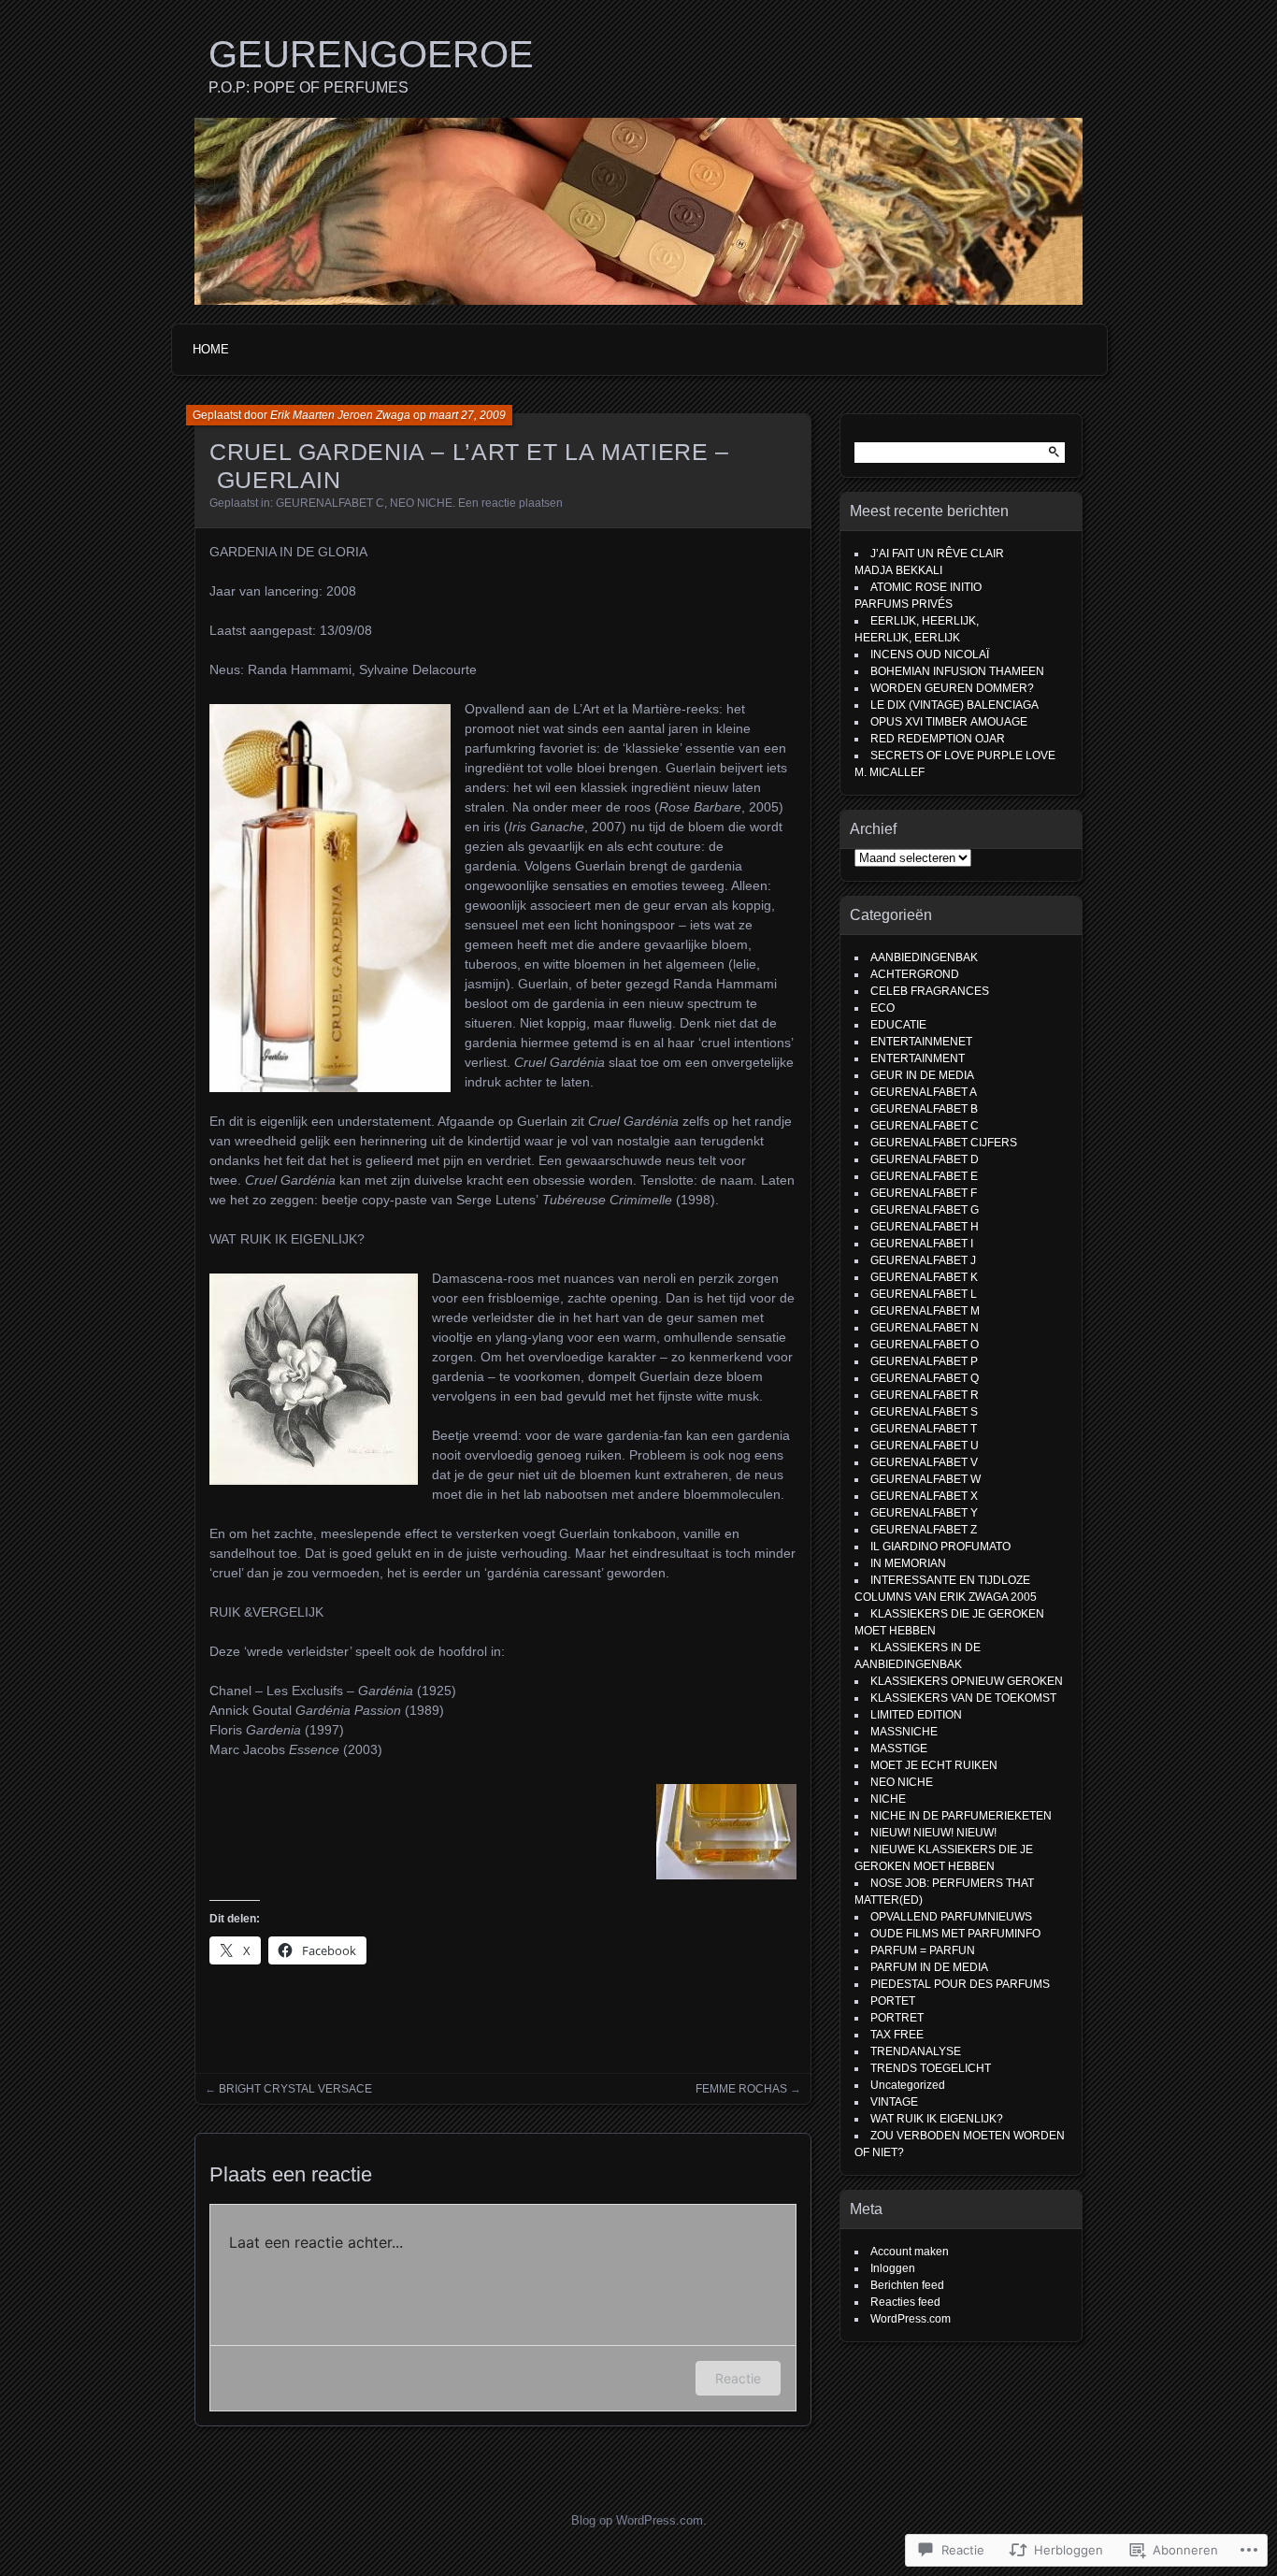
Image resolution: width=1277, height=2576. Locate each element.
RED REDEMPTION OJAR (938, 739)
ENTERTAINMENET (921, 1042)
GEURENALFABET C (330, 503)
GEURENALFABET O (925, 1345)
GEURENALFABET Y (924, 1513)
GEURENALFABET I (922, 1244)
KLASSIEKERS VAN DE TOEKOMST (963, 1698)
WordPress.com (911, 2319)
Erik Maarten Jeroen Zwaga (340, 415)
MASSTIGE (899, 1749)
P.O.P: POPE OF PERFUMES (308, 87)
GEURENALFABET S (924, 1412)
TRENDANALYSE (916, 2051)
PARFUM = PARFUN (923, 1950)
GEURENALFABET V (924, 1462)
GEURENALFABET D (925, 1159)
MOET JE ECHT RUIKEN (934, 1765)
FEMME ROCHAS (741, 2089)
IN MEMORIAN (908, 1563)
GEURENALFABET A (924, 1092)
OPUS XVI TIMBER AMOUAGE (949, 722)
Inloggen (893, 2268)
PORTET (893, 2001)
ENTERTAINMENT (918, 1058)
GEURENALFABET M (925, 1311)
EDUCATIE (898, 1025)
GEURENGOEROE (371, 54)
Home (211, 349)
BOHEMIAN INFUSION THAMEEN (957, 671)
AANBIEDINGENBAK (924, 957)
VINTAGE (894, 2102)
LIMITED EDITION (916, 1715)
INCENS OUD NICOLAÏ (930, 655)
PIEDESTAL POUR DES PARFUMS (960, 1984)
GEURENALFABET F (924, 1193)
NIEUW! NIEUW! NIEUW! (933, 1833)
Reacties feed (905, 2302)
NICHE (888, 1799)
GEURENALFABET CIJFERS (944, 1143)
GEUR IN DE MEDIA (922, 1075)
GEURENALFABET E (924, 1176)
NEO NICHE (421, 503)
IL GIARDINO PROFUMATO (940, 1547)
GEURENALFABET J (923, 1260)
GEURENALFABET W (925, 1479)
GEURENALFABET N (925, 1328)
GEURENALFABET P (924, 1361)
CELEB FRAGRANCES (930, 991)
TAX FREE (897, 2035)
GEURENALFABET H (925, 1227)
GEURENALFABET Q (925, 1378)
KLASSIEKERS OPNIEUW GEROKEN (967, 1681)
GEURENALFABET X (924, 1496)
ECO (882, 1008)
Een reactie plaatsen (510, 503)
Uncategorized (908, 2085)
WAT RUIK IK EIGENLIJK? (937, 2119)
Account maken (910, 2252)
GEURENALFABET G (925, 1210)
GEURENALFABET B (924, 1109)
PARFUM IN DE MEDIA (929, 1967)
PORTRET (897, 2018)
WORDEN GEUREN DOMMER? (952, 688)
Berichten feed (907, 2285)
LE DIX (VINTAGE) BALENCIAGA (956, 705)
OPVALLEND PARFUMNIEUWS (951, 1917)
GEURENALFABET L (924, 1294)
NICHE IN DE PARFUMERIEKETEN (961, 1816)
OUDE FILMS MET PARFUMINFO (955, 1934)
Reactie (738, 2378)
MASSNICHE (904, 1732)
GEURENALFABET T (924, 1429)
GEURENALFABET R (925, 1395)
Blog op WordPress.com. (639, 2520)
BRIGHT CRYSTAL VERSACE (295, 2089)
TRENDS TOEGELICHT (931, 2068)
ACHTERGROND (915, 974)
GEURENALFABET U (925, 1446)
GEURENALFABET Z (924, 1530)
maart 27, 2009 (467, 415)
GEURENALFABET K (924, 1277)
